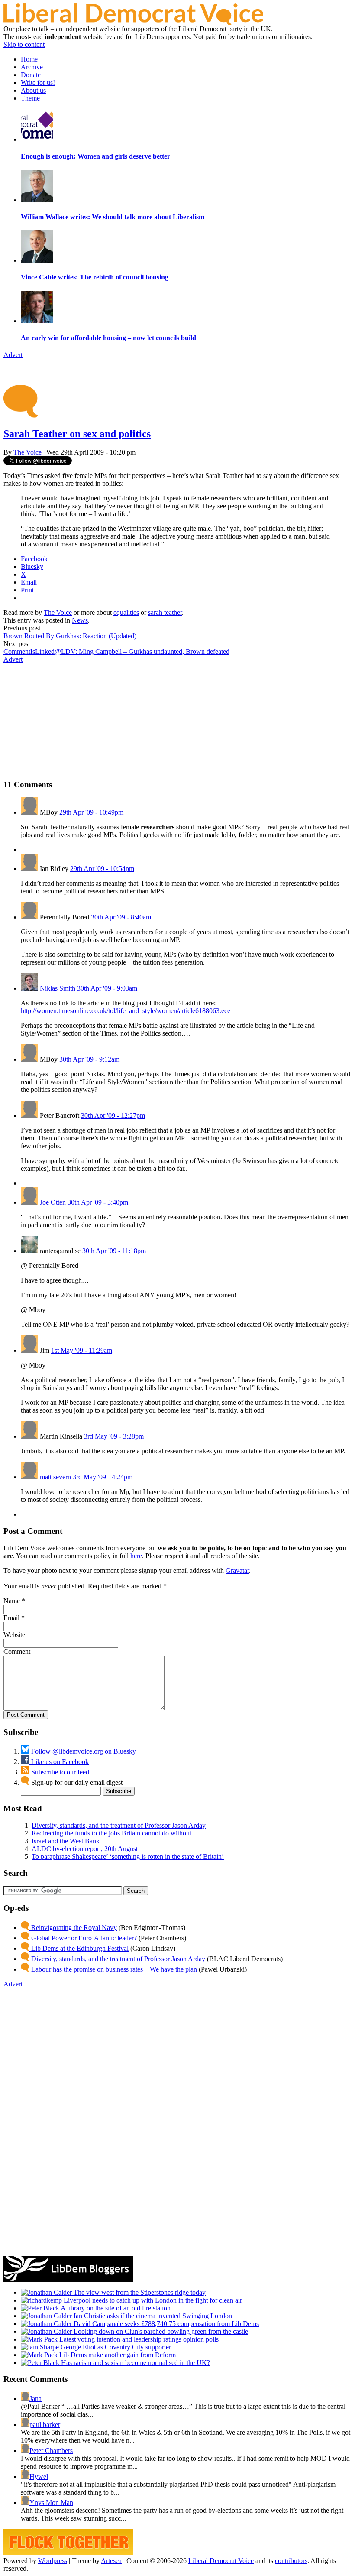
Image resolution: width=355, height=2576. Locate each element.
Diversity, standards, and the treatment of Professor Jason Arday (119, 1825)
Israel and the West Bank (66, 1841)
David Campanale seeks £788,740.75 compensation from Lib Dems (165, 2324)
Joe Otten (53, 1202)
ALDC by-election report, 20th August (85, 1849)
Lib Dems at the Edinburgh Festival (79, 1948)
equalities (126, 612)
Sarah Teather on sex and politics (77, 434)
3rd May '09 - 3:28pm (114, 1436)
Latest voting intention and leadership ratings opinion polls (138, 2339)
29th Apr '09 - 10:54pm (102, 869)
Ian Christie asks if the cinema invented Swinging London (152, 2316)
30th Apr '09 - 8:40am (121, 917)
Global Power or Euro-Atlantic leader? (83, 1938)
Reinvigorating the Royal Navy (73, 1928)
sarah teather (165, 612)
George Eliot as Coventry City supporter (115, 2347)
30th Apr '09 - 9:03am (107, 988)
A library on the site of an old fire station (115, 2308)
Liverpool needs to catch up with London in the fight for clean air (152, 2300)
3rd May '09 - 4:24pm (103, 1477)
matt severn (55, 1477)
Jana (35, 2399)
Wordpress (53, 2561)
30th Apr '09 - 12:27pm (113, 1116)
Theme (30, 98)
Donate (31, 75)
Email (11, 1618)
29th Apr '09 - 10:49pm (91, 812)
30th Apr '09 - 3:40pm (98, 1202)
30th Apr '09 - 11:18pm (114, 1251)
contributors (291, 2561)
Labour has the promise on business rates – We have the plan (113, 1969)
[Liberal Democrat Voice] (133, 23)
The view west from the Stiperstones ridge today (139, 2292)
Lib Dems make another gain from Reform (117, 2355)
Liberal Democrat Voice (221, 2561)
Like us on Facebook (59, 1762)
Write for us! (38, 83)
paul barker (45, 2425)
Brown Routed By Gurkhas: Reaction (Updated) (70, 636)
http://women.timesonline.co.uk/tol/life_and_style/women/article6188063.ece (126, 1011)
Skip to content (24, 44)
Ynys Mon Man (51, 2503)
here (136, 1556)
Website (14, 1635)
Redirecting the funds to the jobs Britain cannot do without (111, 1833)
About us (33, 90)
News (80, 620)
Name (12, 1601)
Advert (13, 355)
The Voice (27, 452)
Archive (32, 67)
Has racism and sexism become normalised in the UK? (135, 2363)
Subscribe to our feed (59, 1772)
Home (29, 59)
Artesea (111, 2561)
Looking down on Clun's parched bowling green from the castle (160, 2331)
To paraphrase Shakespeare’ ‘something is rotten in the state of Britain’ (128, 1856)
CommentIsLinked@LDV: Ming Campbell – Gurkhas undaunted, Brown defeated (116, 651)
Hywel (39, 2477)
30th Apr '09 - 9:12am (89, 1059)
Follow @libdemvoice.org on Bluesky (83, 1751)
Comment (17, 1652)
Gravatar (237, 1571)
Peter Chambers (51, 2451)
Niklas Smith (58, 988)
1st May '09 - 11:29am (82, 1350)
